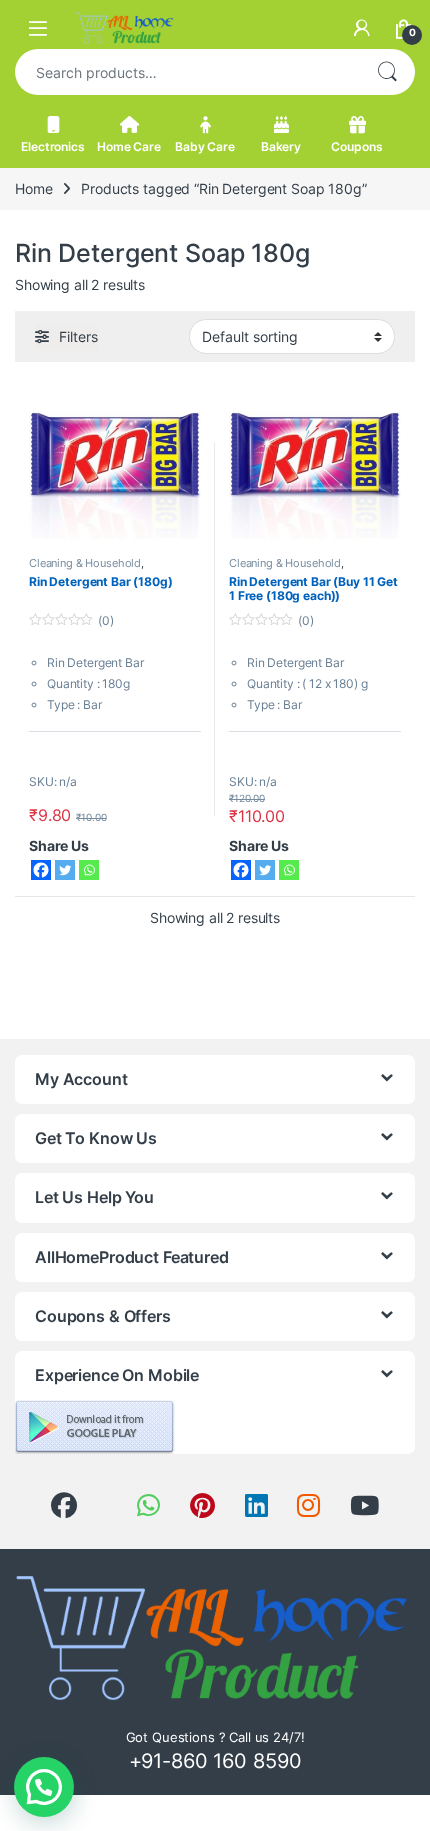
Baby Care (205, 146)
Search (387, 72)
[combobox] (187, 72)
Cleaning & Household (85, 563)
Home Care (129, 146)
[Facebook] (41, 870)
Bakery (281, 146)
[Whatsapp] (89, 870)
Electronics (52, 146)
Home (33, 188)
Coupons (356, 146)
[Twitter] (65, 870)
